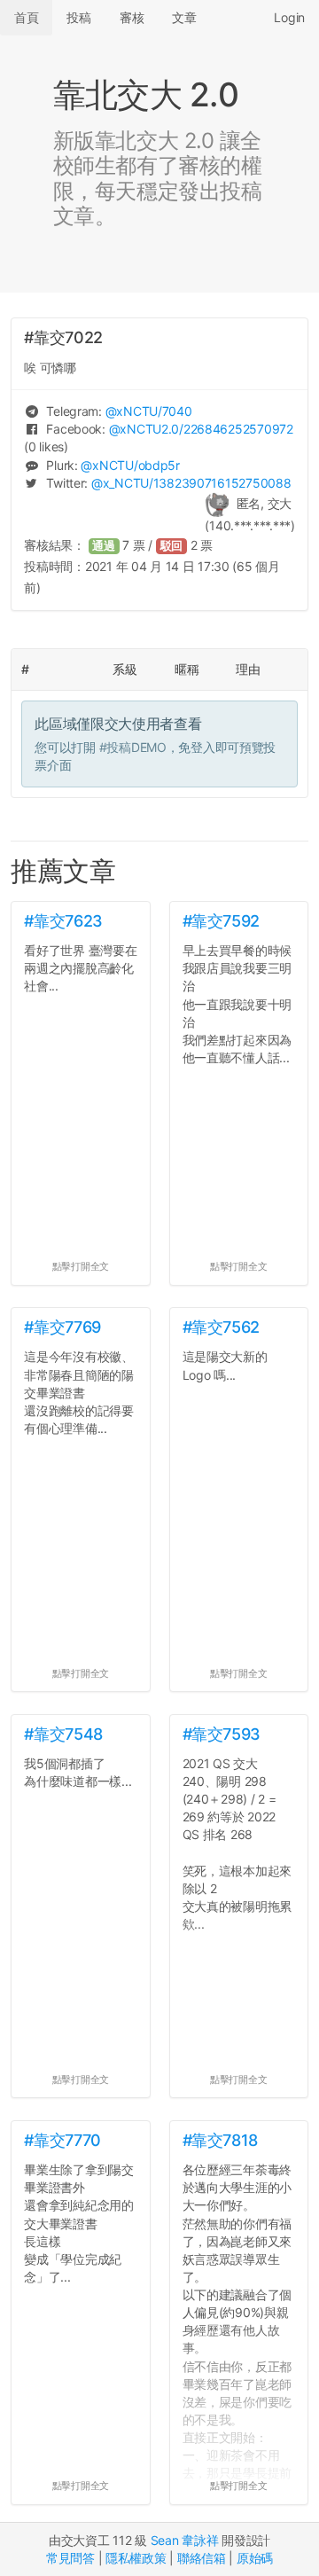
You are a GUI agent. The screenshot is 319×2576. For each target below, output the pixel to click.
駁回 (172, 546)
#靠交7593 (222, 1734)
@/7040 (149, 411)
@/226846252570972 (201, 429)
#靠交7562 (221, 1327)
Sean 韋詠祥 (185, 2540)
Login (289, 17)
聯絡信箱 (202, 2558)
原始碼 (255, 2558)
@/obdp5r (130, 465)
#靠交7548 (63, 1734)
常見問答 (70, 2558)
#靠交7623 (63, 921)
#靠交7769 (62, 1327)
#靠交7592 (221, 921)
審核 (132, 17)
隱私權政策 (136, 2558)
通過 (104, 546)
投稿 (78, 17)
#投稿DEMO (133, 747)
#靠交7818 (220, 2140)
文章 (184, 17)
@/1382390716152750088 (191, 483)
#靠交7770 (62, 2140)
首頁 (26, 17)
